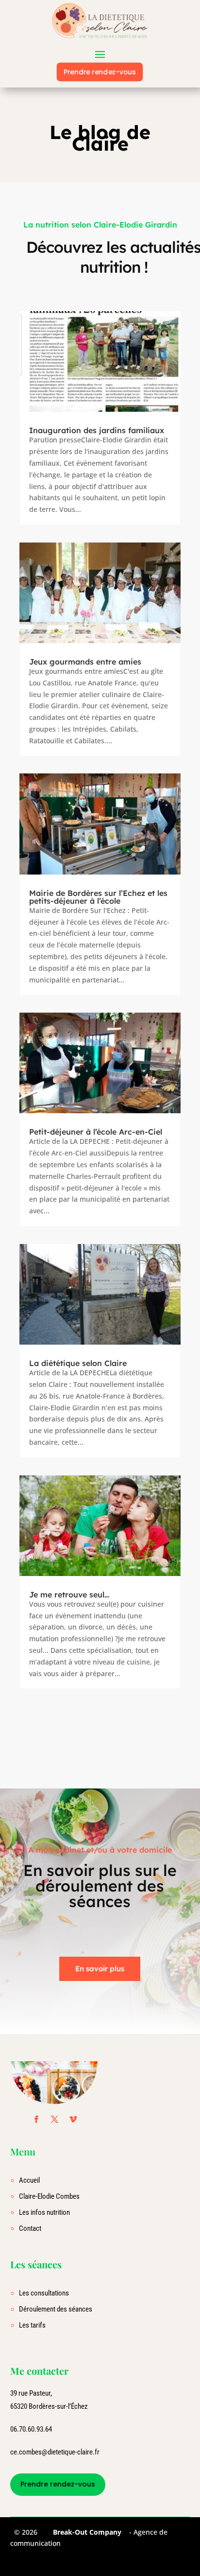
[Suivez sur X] (55, 2120)
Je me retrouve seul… (69, 1595)
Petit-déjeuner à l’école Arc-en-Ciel (96, 1132)
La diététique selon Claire (78, 1363)
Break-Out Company (85, 2532)
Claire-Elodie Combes (49, 2196)
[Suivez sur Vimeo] (73, 2120)
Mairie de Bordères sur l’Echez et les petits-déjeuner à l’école (98, 897)
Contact (30, 2228)
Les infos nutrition (44, 2212)
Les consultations (44, 2293)
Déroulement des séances (56, 2309)
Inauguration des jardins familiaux (97, 430)
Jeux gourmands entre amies (85, 662)
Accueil (29, 2180)
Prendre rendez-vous (100, 72)
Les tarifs (32, 2325)
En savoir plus (100, 1969)
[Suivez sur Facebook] (36, 2120)
